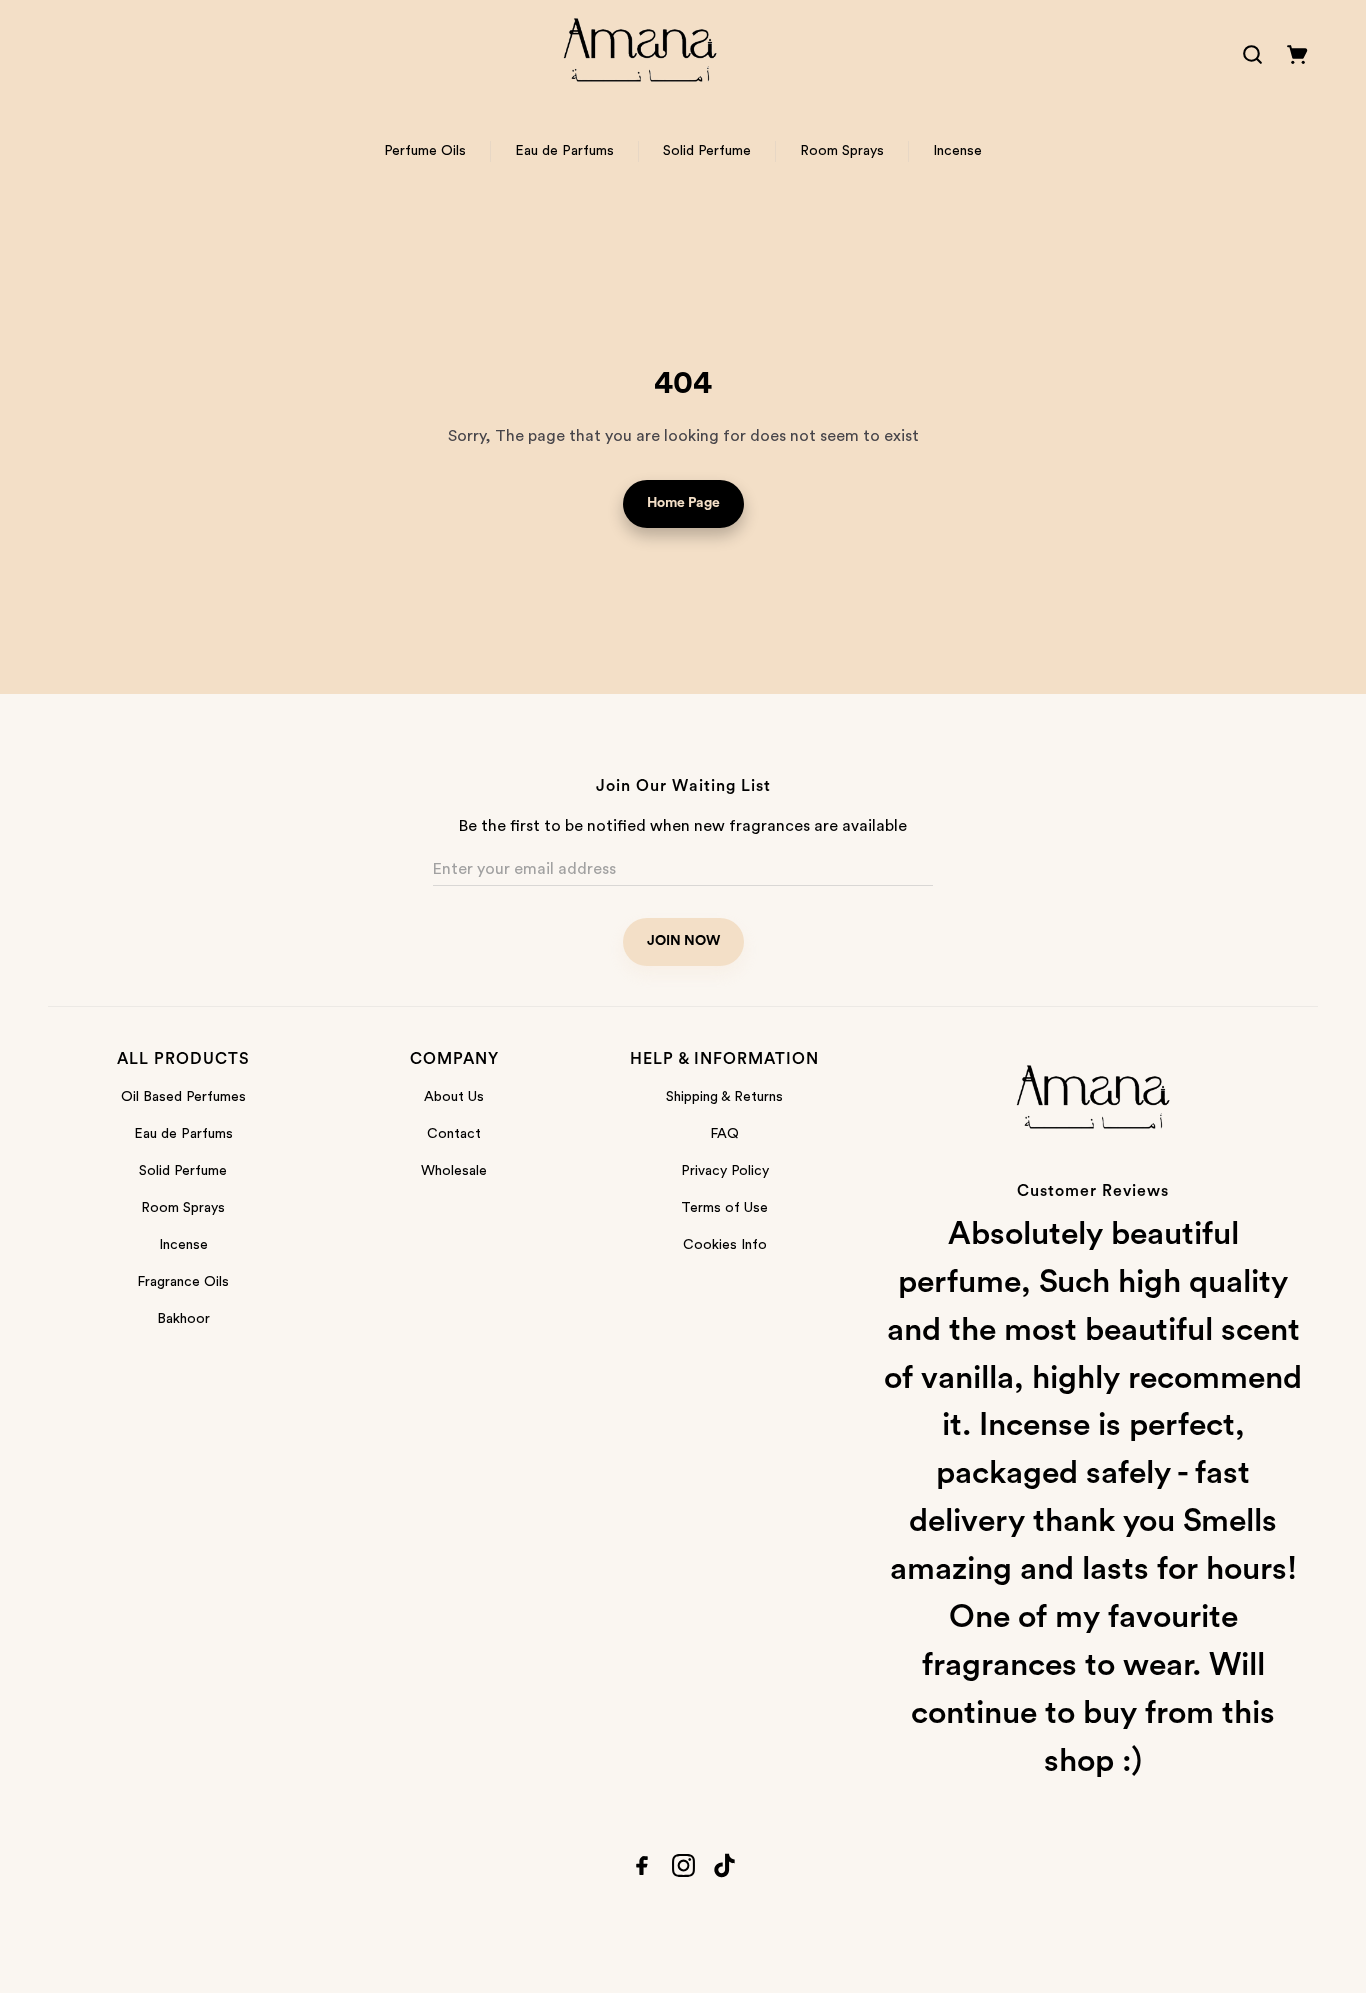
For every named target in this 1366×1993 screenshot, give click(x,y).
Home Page (683, 503)
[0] (1297, 54)
